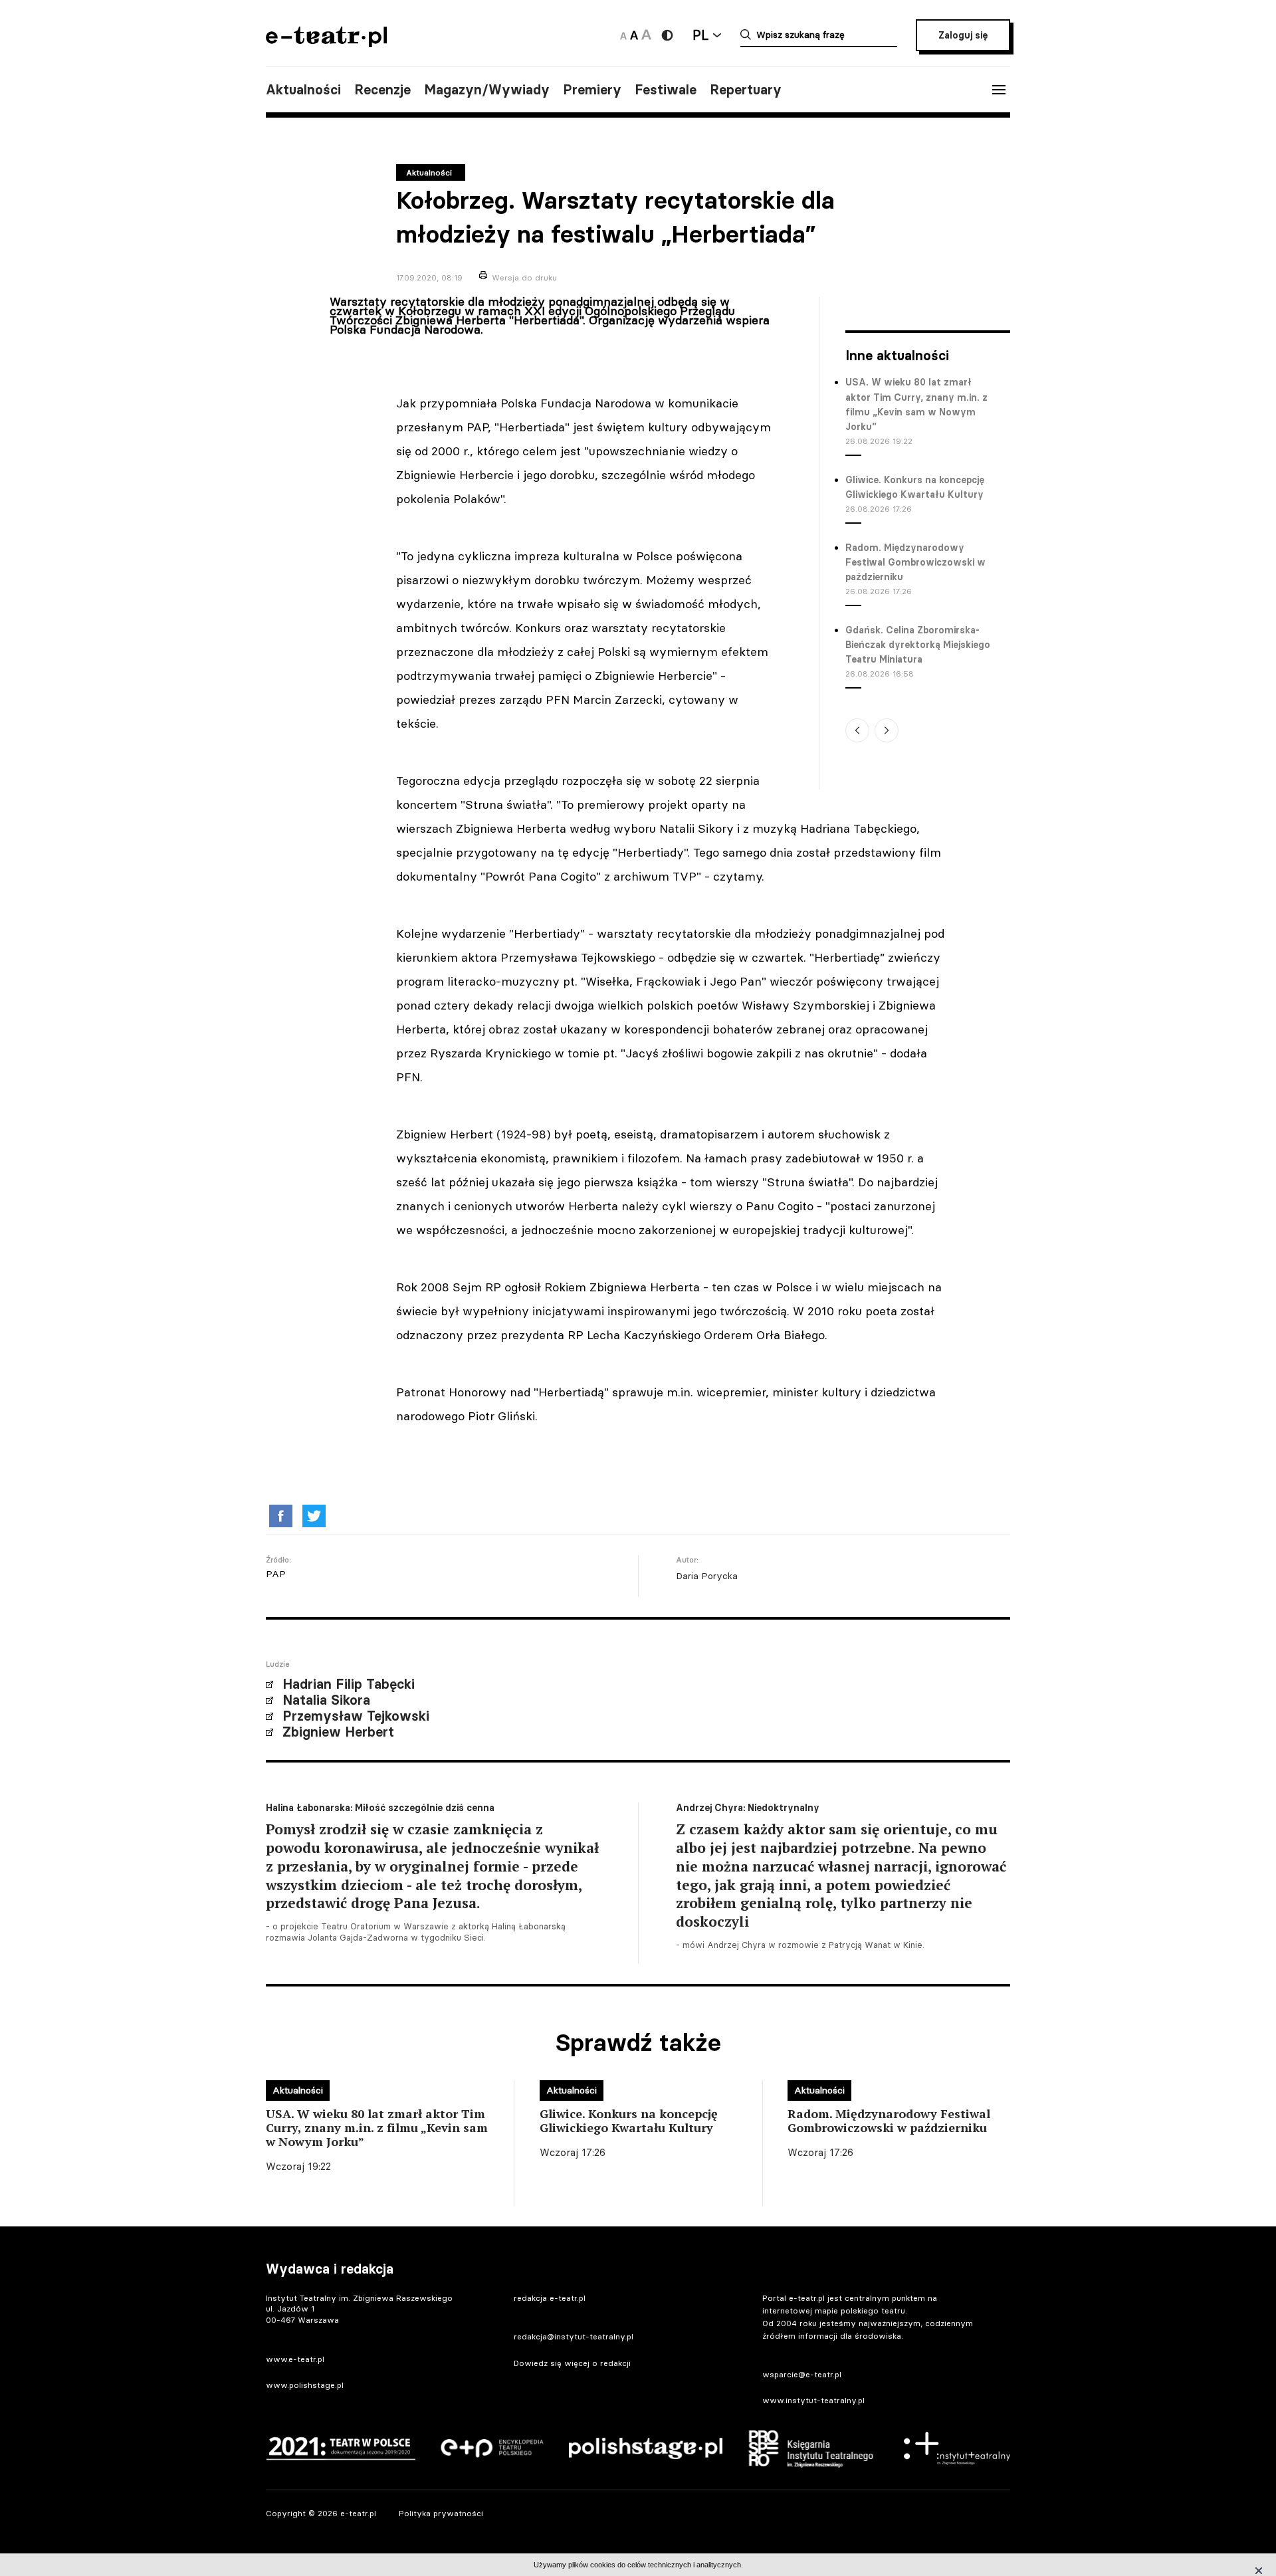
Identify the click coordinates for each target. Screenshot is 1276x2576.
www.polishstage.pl (305, 2385)
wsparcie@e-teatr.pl (802, 2374)
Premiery (592, 90)
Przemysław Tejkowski (356, 1716)
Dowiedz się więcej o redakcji (572, 2363)
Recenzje (382, 90)
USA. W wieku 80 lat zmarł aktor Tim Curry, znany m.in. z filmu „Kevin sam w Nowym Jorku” (916, 404)
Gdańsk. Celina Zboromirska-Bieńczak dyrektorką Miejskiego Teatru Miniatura (918, 645)
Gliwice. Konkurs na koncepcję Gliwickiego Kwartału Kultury (915, 487)
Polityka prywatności (441, 2513)
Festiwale (666, 90)
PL (700, 35)
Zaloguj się (963, 35)
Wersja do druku (524, 277)
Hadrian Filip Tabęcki (349, 1684)
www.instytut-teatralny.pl (813, 2400)
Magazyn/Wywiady (487, 90)
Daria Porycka (707, 1576)
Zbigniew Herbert (338, 1732)
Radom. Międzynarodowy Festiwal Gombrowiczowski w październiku (915, 563)
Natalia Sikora (326, 1700)
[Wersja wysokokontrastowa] (667, 35)
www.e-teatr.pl (295, 2359)
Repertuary (746, 90)
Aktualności (303, 90)
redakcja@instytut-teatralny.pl (574, 2336)
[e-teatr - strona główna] (326, 43)
